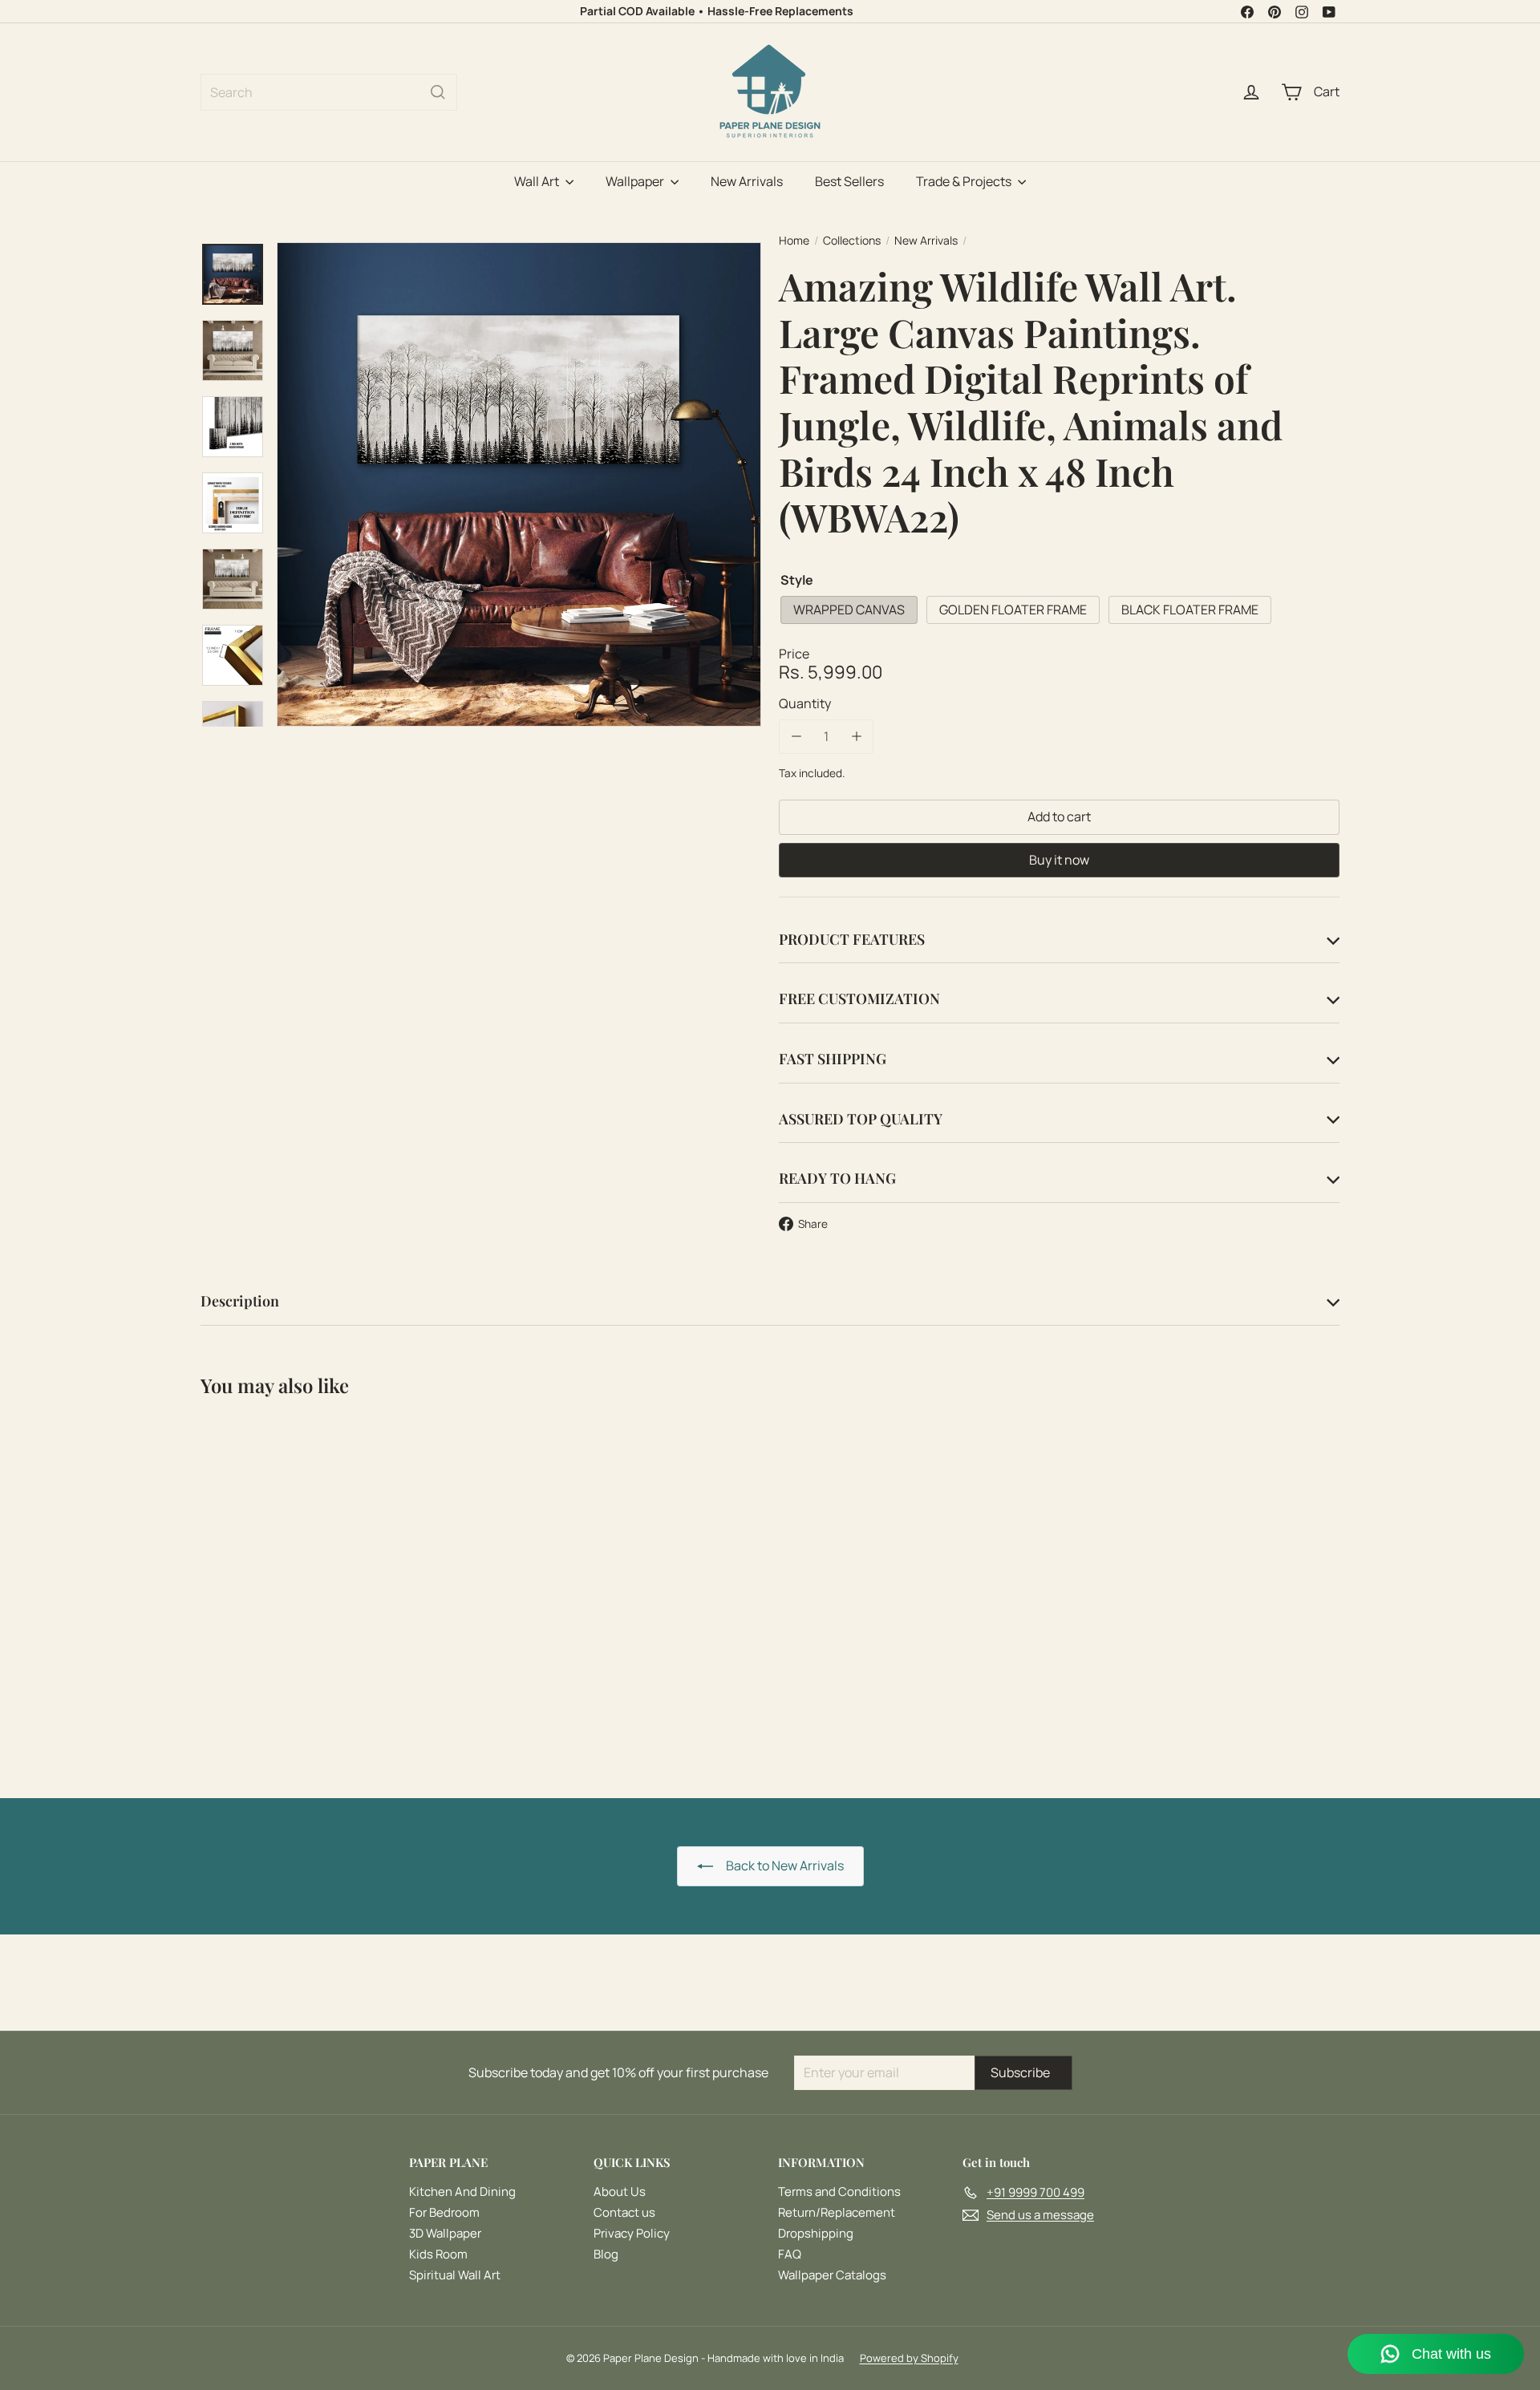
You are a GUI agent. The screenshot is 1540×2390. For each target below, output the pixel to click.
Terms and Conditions (839, 2192)
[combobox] (329, 92)
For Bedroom (444, 2212)
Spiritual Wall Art (455, 2275)
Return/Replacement (837, 2212)
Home (794, 241)
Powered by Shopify (909, 2358)
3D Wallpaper (445, 2233)
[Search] (438, 92)
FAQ (790, 2254)
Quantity (805, 704)
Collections (852, 241)
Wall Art (538, 181)
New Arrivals (747, 181)
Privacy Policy (632, 2233)
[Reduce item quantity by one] (796, 737)
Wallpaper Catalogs (832, 2275)
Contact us (624, 2212)
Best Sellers (849, 181)
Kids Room (438, 2254)
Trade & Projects (965, 181)
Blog (606, 2254)
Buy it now (1059, 859)
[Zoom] (519, 484)
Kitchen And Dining (462, 2192)
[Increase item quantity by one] (856, 737)
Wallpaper (636, 181)
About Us (620, 2192)
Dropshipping (816, 2233)
